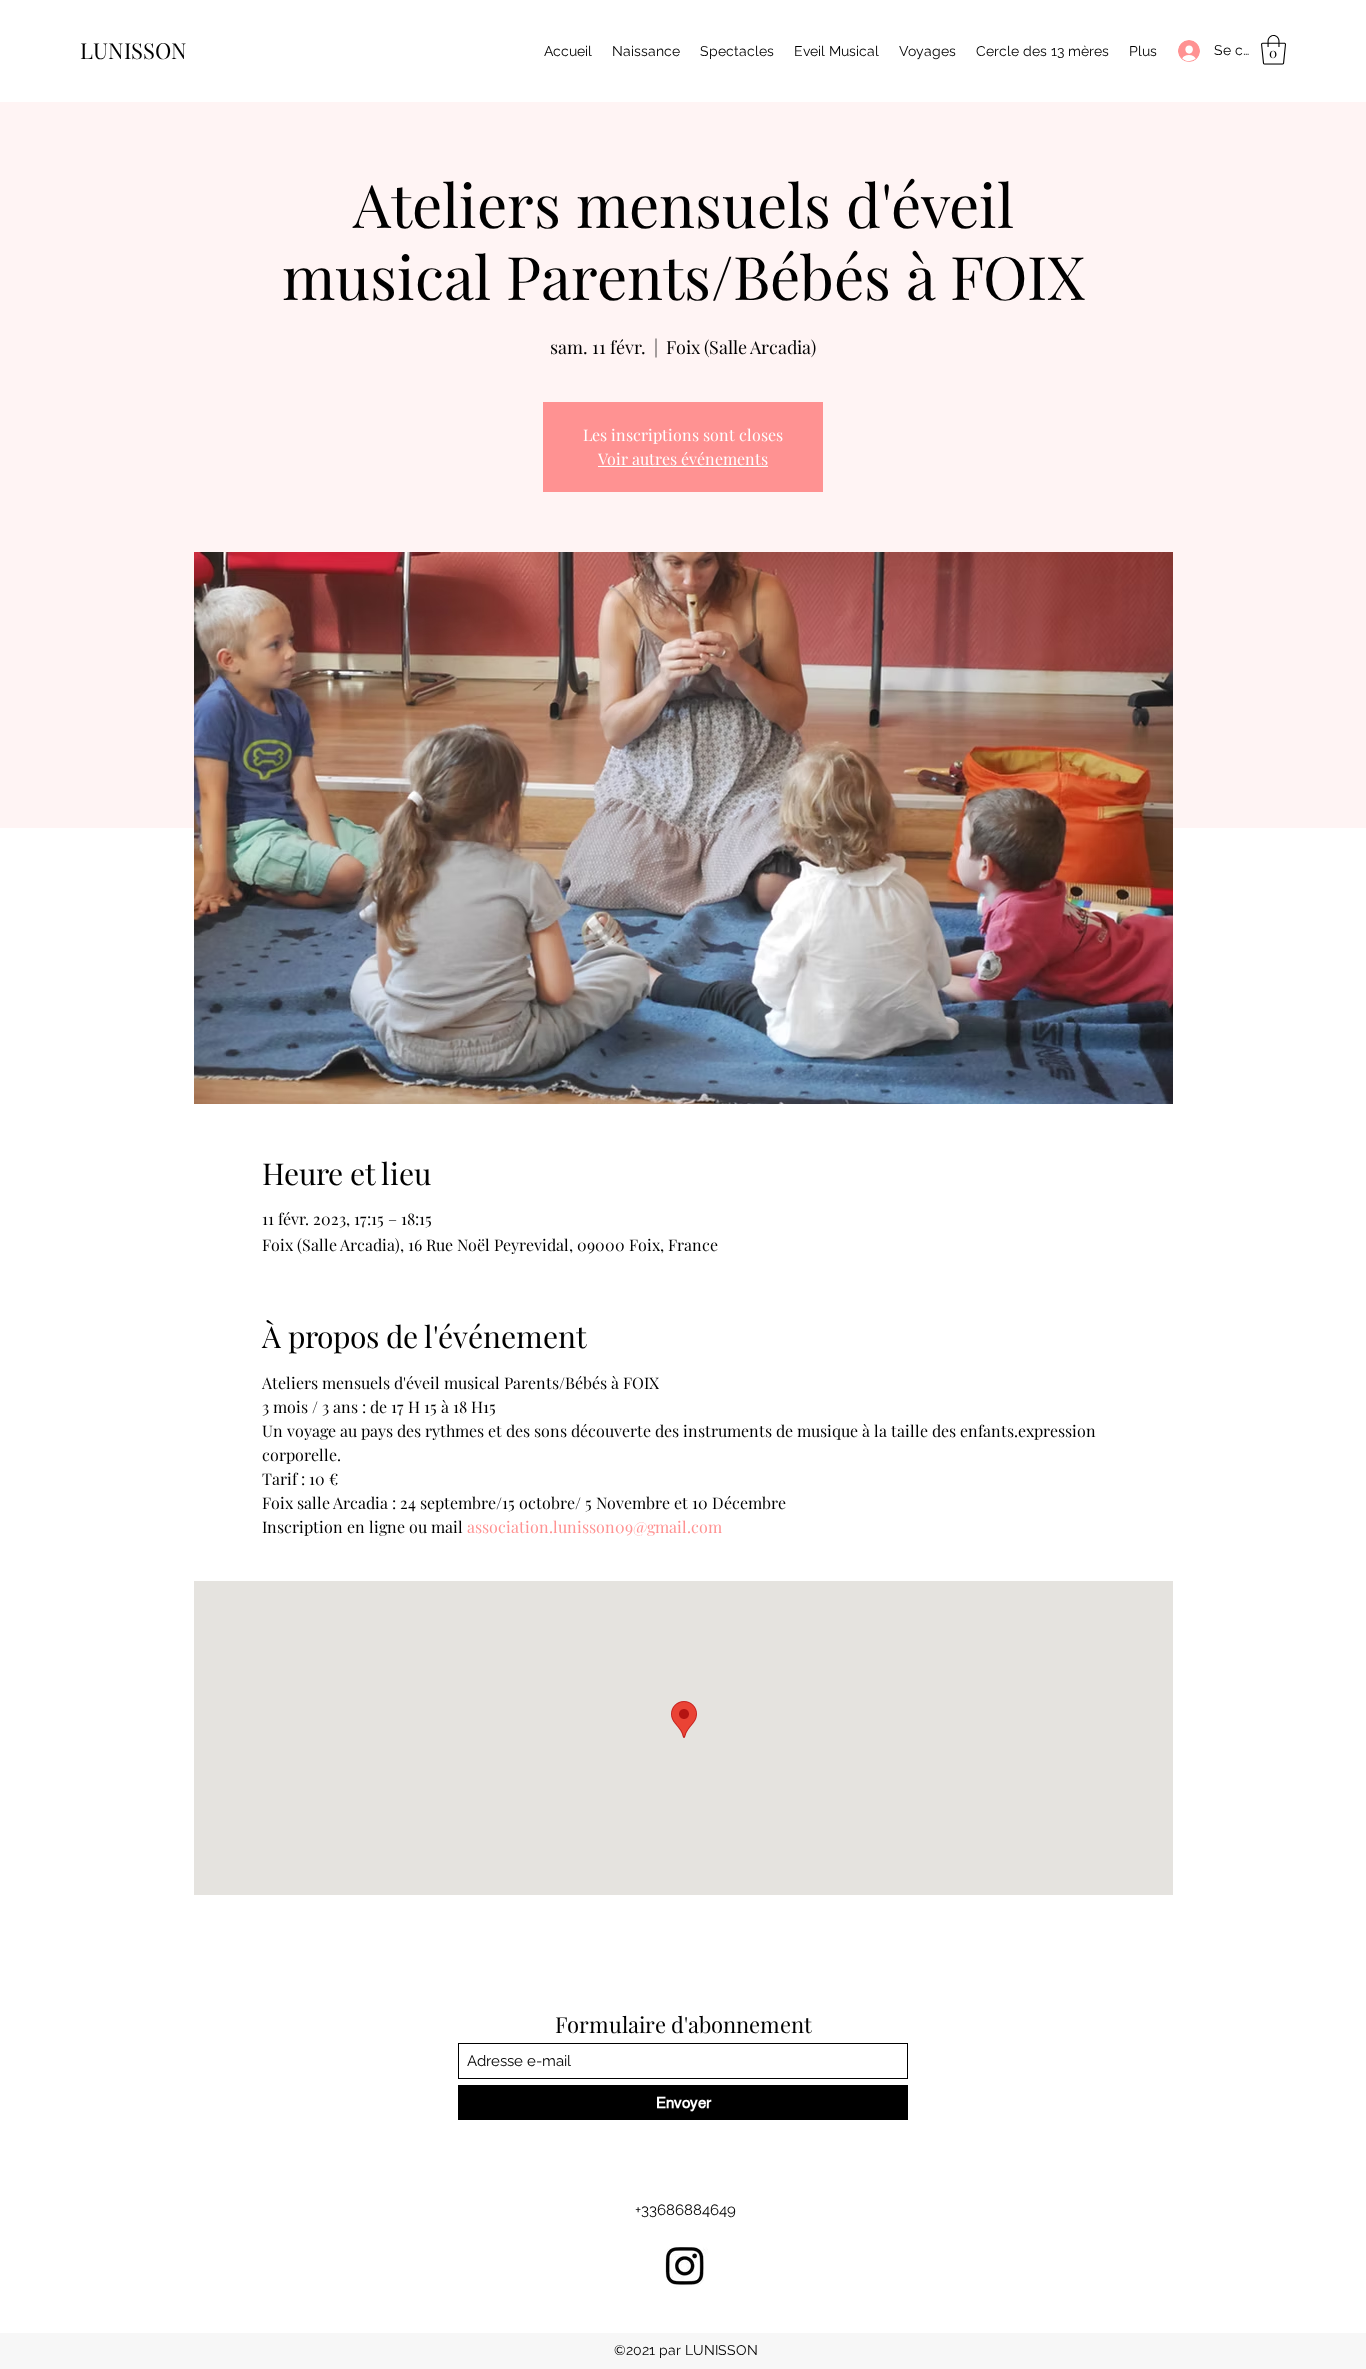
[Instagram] (685, 2265)
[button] (1273, 50)
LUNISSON (133, 50)
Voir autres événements (683, 458)
